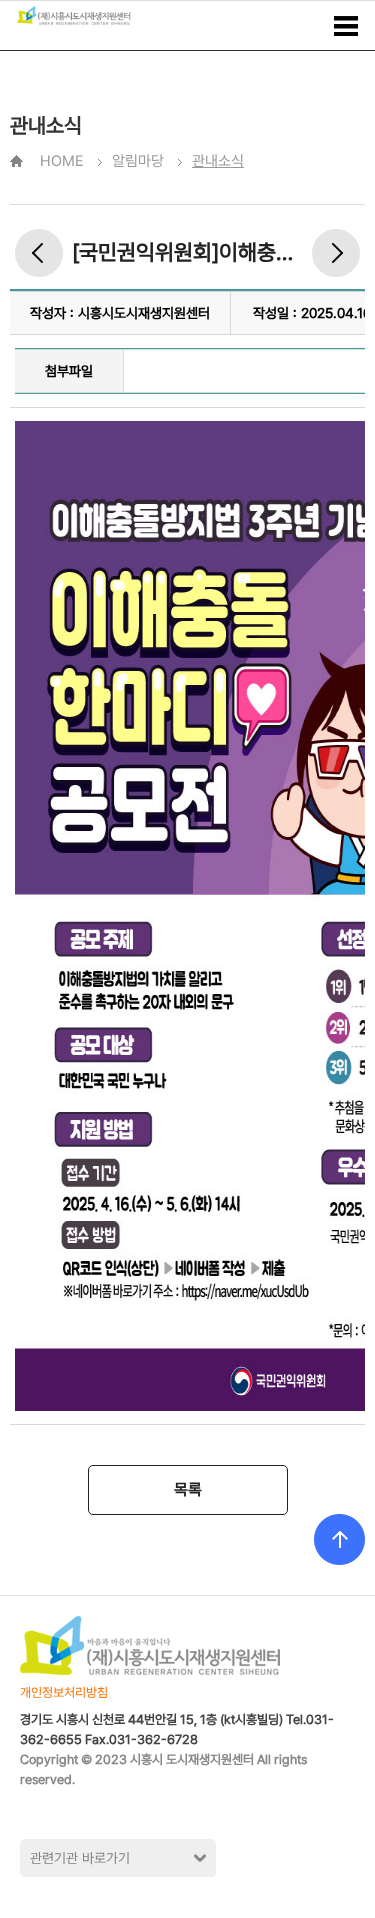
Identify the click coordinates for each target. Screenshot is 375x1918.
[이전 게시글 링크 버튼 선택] (39, 253)
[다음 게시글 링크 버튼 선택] (336, 253)
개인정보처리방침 (64, 1692)
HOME (62, 161)
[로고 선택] (74, 15)
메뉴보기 (346, 26)
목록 (188, 1489)
